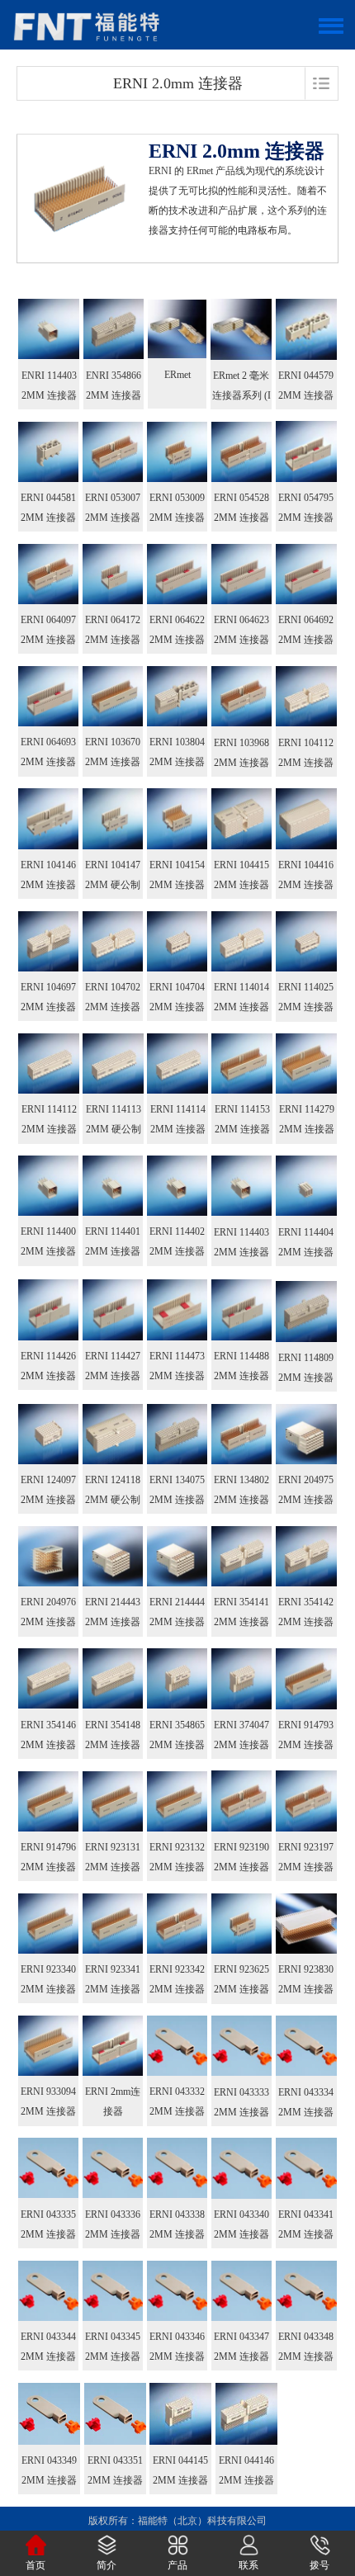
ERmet (177, 375)
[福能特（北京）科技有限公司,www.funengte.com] (86, 25)
